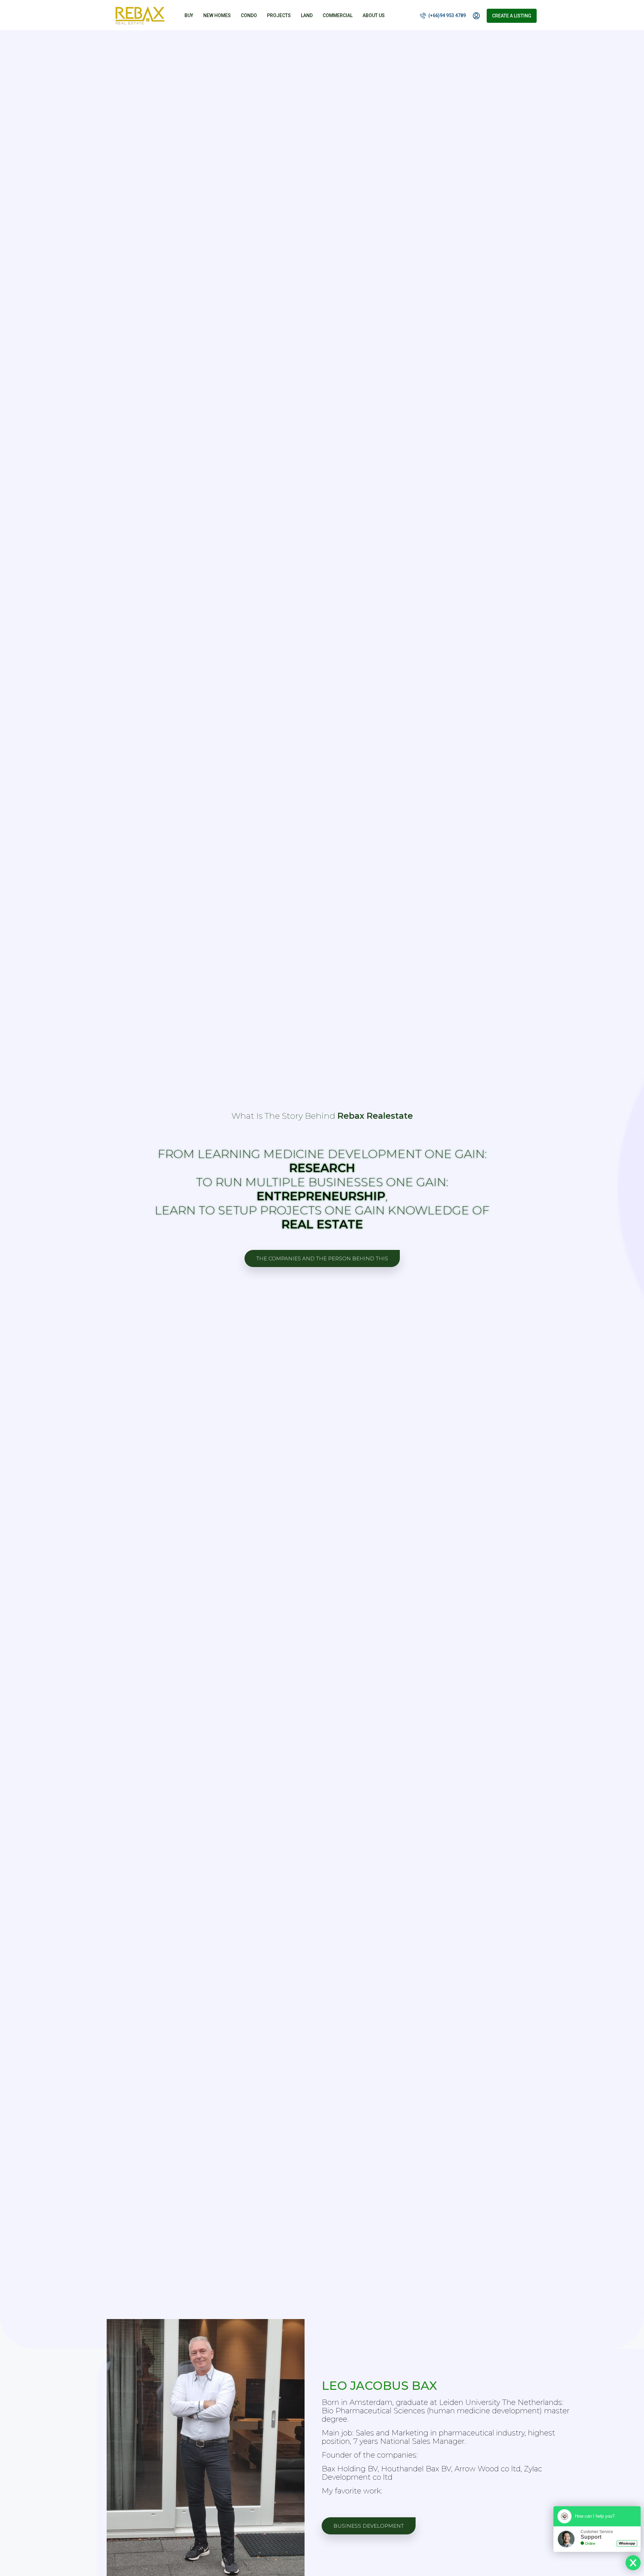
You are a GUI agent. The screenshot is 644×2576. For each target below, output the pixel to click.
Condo (249, 15)
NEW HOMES (217, 15)
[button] (322, 1258)
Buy (189, 15)
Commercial (338, 15)
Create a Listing (512, 16)
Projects (279, 15)
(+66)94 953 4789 (447, 15)
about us (374, 15)
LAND (307, 15)
